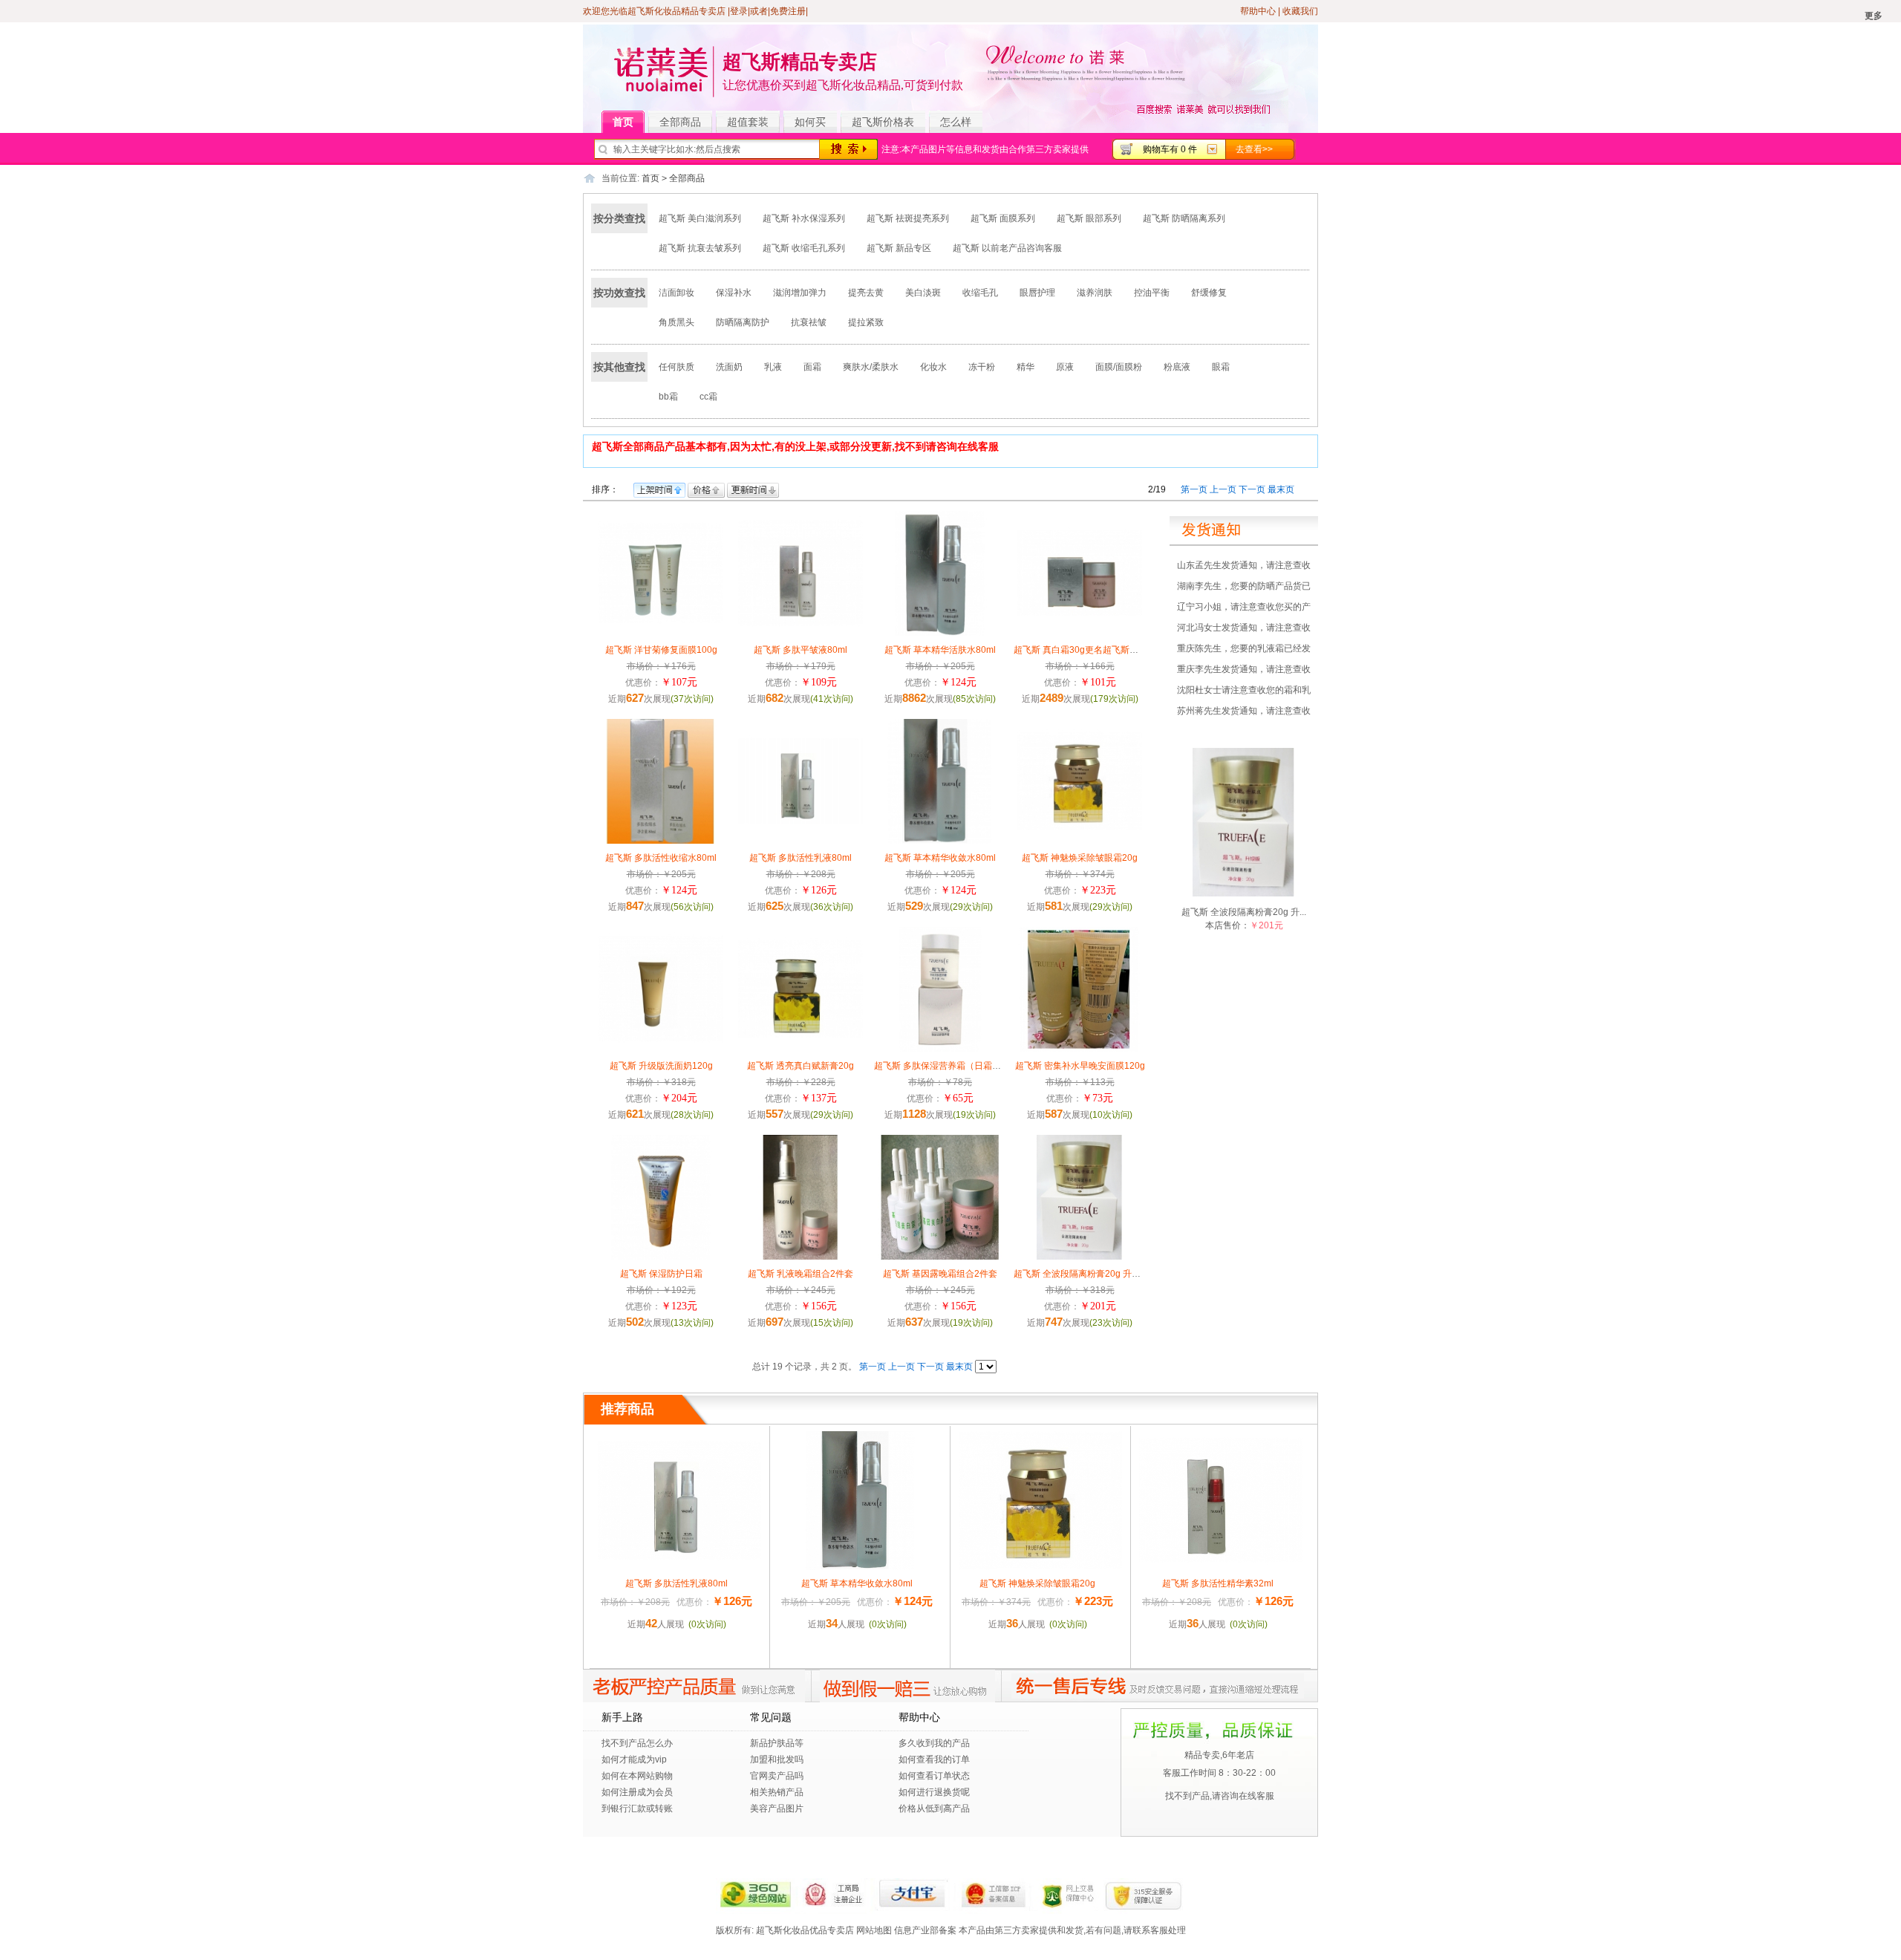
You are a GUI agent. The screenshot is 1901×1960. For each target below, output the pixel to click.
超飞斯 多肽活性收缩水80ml (661, 858)
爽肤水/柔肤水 (871, 367)
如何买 (810, 122)
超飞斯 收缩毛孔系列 (804, 248)
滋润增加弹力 (800, 293)
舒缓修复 (1209, 293)
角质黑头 (676, 322)
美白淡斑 (923, 293)
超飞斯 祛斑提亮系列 (908, 218)
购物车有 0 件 (1170, 149)
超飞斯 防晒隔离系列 (1184, 218)
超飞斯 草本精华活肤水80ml (940, 650)
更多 (1874, 16)
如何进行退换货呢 (934, 1792)
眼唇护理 (1037, 293)
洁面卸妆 (676, 293)
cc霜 (708, 397)
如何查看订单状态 (934, 1776)
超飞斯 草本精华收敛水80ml (940, 858)
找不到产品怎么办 (637, 1743)
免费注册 (788, 11)
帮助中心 (1258, 11)
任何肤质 (676, 367)
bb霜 (668, 397)
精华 (1026, 367)
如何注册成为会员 (637, 1792)
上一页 (1223, 489)
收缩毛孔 (980, 293)
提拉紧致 (866, 322)
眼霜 (1221, 367)
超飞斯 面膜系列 (1003, 218)
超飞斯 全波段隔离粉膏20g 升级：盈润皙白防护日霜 (1117, 1274)
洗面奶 (729, 367)
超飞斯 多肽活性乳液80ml (800, 858)
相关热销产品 (777, 1792)
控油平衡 (1152, 293)
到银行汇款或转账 (637, 1808)
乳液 (773, 367)
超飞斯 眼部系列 (1089, 218)
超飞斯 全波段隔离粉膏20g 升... (1244, 912)
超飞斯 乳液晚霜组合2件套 (800, 1274)
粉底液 (1177, 367)
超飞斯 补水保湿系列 (804, 218)
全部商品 (680, 122)
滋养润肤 (1095, 293)
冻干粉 (982, 367)
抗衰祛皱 (809, 322)
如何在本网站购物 (637, 1776)
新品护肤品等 (777, 1743)
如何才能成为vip (634, 1759)
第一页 (1194, 489)
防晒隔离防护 (743, 322)
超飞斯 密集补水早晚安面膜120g (1080, 1066)
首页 (623, 122)
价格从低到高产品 (934, 1808)
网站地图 (874, 1930)
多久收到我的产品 (934, 1743)
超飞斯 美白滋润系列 (700, 218)
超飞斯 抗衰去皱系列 (700, 248)
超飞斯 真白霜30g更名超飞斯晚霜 (1080, 650)
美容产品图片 (777, 1808)
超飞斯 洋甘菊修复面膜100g (661, 650)
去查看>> (1254, 149)
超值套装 (748, 122)
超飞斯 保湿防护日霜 (661, 1274)
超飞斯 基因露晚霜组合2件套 (940, 1274)
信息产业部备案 (925, 1930)
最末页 (1281, 489)
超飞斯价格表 (883, 122)
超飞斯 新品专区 (899, 248)
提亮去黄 (866, 293)
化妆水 (933, 367)
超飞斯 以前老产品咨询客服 (1007, 248)
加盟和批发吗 (777, 1759)
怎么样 (956, 122)
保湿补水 (734, 293)
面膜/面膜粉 (1119, 367)
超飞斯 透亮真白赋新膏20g (800, 1066)
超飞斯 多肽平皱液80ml (800, 650)
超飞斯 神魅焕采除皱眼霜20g (1080, 858)
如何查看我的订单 (934, 1759)
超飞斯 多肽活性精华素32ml (1218, 1583)
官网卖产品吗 (777, 1776)
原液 (1065, 367)
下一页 (1252, 489)
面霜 (812, 367)
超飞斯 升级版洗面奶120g (661, 1066)
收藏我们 (1300, 11)
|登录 (738, 11)
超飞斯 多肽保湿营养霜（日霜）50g (945, 1066)
